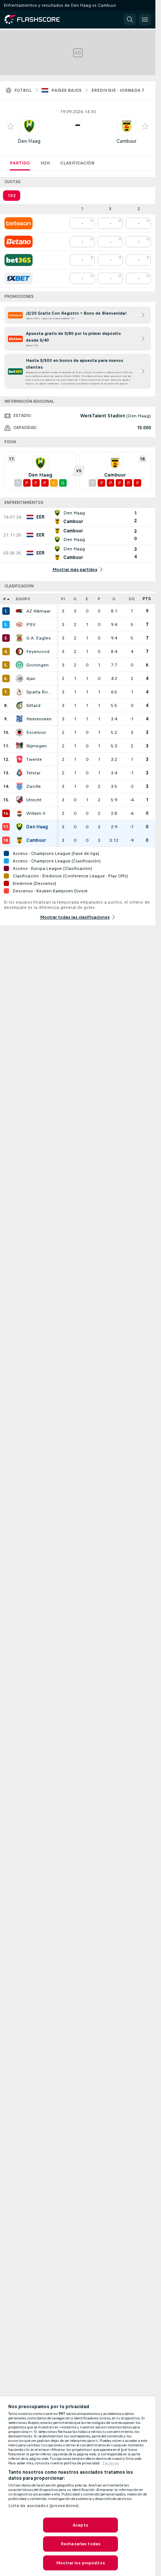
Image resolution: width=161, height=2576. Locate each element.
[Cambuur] (19, 840)
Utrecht (34, 800)
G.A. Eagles (39, 638)
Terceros (111, 2463)
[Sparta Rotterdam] (19, 692)
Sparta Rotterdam (40, 692)
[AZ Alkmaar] (19, 611)
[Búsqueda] (130, 19)
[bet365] (19, 260)
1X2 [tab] (12, 196)
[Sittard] (19, 705)
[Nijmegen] (19, 746)
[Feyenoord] (19, 651)
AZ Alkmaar (38, 611)
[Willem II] (19, 813)
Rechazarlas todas (80, 2544)
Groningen (37, 665)
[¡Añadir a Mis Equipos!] (10, 126)
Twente (34, 759)
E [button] (87, 599)
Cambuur (127, 141)
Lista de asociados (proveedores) (44, 2506)
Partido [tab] (20, 163)
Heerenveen (39, 719)
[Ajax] (19, 678)
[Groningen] (19, 665)
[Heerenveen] (19, 719)
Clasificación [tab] (77, 163)
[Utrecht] (19, 800)
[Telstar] (19, 773)
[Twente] (19, 759)
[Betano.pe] (19, 242)
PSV (31, 625)
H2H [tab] (45, 163)
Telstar (33, 773)
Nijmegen (37, 746)
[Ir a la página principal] (37, 19)
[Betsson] (19, 223)
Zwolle (34, 786)
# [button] (4, 599)
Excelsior (36, 732)
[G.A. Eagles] (19, 638)
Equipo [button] (23, 599)
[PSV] (19, 625)
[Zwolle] (19, 786)
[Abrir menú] (145, 19)
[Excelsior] (19, 732)
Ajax (31, 678)
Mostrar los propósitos (80, 2563)
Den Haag (29, 141)
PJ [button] (63, 599)
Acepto (80, 2525)
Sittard (33, 705)
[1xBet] (19, 278)
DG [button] (132, 599)
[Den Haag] (19, 827)
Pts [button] (147, 599)
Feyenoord (38, 651)
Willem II (36, 813)
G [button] (75, 599)
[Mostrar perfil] (29, 126)
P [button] (99, 599)
